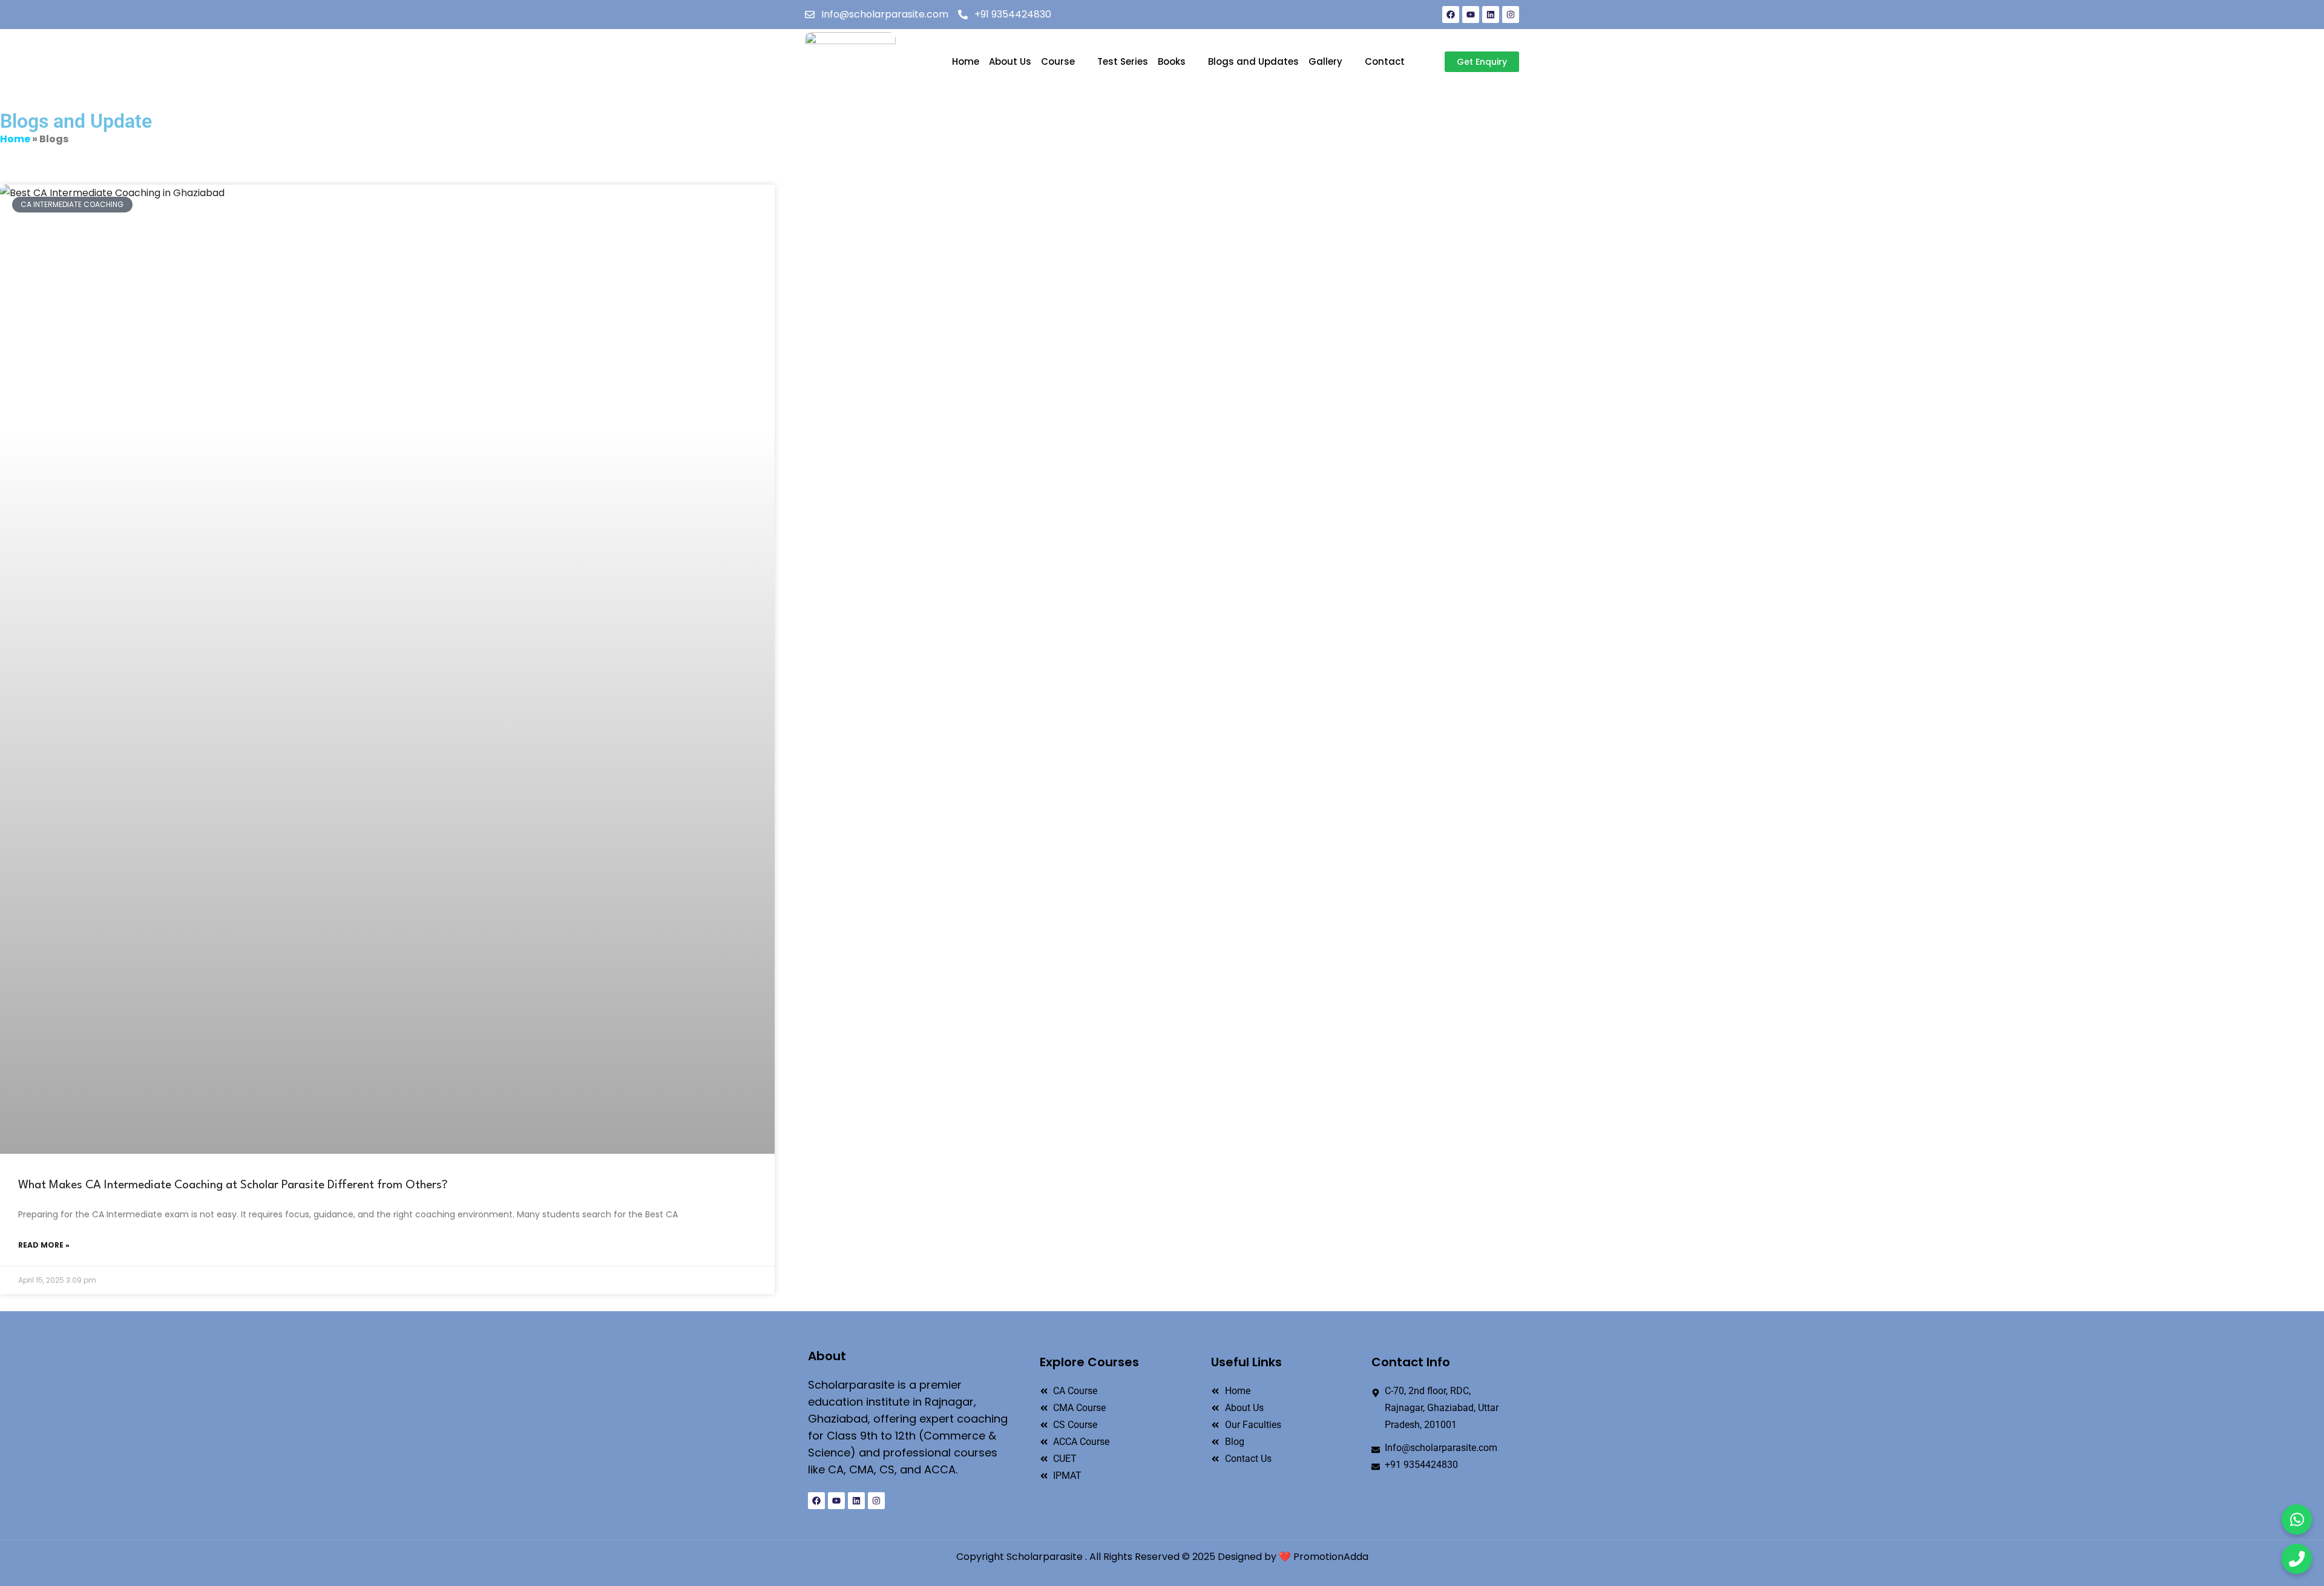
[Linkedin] (1491, 15)
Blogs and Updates (1253, 61)
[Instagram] (1511, 15)
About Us (1010, 61)
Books (1172, 61)
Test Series (1123, 61)
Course (1058, 61)
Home (966, 61)
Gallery (1325, 61)
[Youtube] (1471, 15)
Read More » (44, 1245)
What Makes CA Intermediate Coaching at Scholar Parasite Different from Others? (233, 1185)
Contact (1385, 61)
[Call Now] (2297, 1559)
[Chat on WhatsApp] (2297, 1519)
